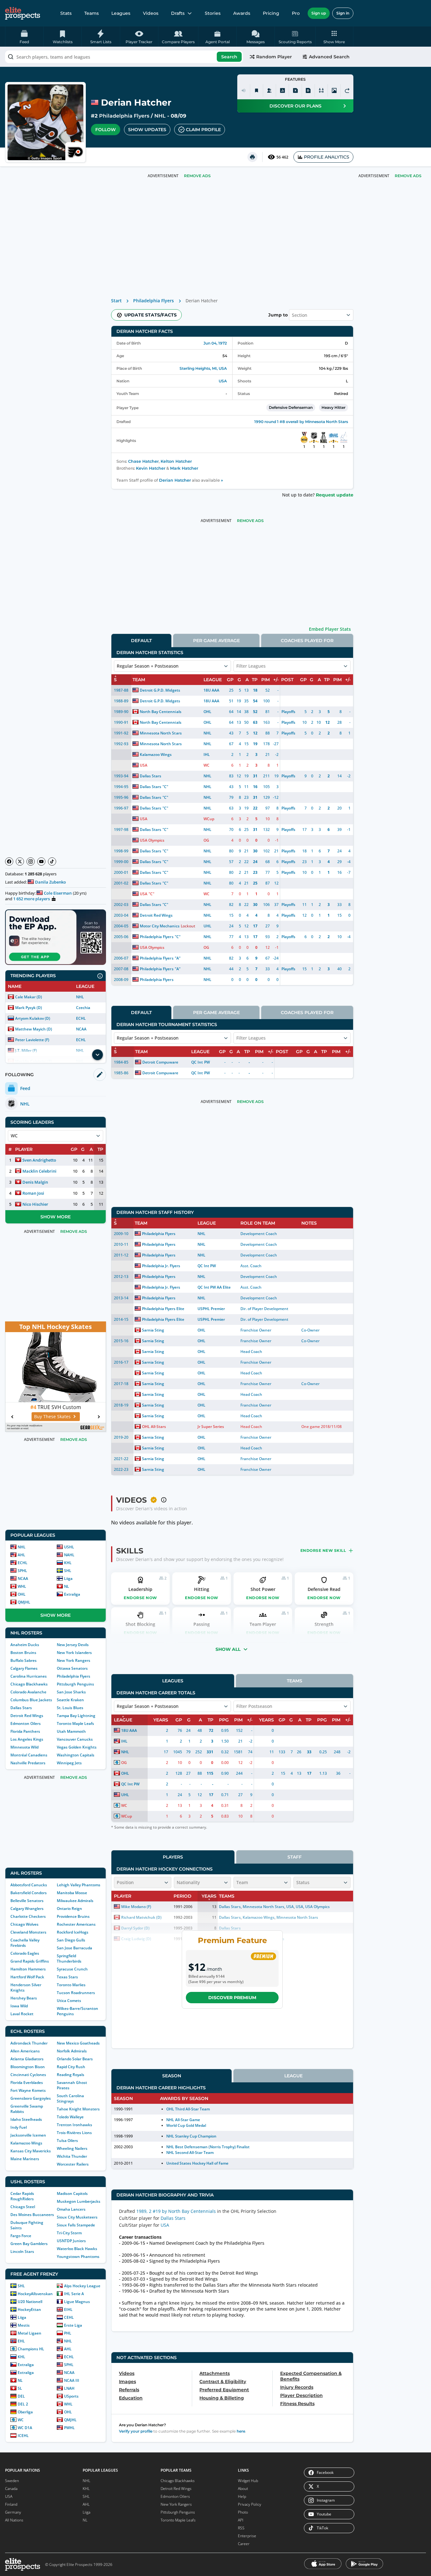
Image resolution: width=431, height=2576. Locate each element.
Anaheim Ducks (25, 1645)
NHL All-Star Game (183, 2120)
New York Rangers (74, 1660)
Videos (151, 13)
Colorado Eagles (25, 1953)
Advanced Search (329, 57)
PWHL (69, 2428)
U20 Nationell (30, 2302)
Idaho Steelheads (26, 2119)
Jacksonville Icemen (28, 2135)
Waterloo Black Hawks (77, 2249)
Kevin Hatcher (151, 468)
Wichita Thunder (72, 2156)
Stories (213, 13)
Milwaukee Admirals (75, 1901)
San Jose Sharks (71, 1692)
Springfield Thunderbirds (69, 1958)
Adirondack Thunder (29, 2043)
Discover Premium (232, 1998)
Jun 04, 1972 (215, 343)
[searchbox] (124, 57)
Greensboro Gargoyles (31, 2098)
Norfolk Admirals (72, 2051)
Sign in (343, 13)
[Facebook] (9, 862)
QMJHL (24, 1602)
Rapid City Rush (71, 2067)
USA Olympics (152, 840)
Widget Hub (248, 2481)
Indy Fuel (19, 2127)
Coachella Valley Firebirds (25, 1943)
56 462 (282, 157)
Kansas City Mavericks (31, 2151)
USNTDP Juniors (71, 2241)
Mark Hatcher (184, 468)
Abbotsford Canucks (29, 1885)
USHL (69, 1547)
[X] (20, 862)
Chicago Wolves (24, 1924)
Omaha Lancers (71, 2209)
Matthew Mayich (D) (34, 1029)
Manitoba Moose (72, 1893)
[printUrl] (252, 157)
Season (172, 2076)
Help (242, 2496)
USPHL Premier (211, 1309)
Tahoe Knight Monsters (78, 2109)
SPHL (22, 1571)
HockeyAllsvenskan (35, 2294)
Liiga (68, 1578)
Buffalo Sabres (24, 1660)
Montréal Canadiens (29, 1755)
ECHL (81, 1018)
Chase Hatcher (143, 461)
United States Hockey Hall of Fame (198, 2163)
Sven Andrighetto (39, 1160)
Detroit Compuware (160, 1062)
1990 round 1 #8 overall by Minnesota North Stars (301, 422)
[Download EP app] (56, 937)
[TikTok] (52, 862)
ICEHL (23, 2436)
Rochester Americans (76, 1924)
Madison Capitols (72, 2193)
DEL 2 (23, 2404)
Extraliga (72, 1594)
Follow (106, 130)
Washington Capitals (76, 1755)
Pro (296, 13)
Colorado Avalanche (28, 1692)
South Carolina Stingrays (70, 2098)
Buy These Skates (52, 1416)
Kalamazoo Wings (26, 2143)
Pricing (271, 13)
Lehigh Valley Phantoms (79, 1885)
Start (116, 301)
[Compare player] (321, 90)
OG (206, 840)
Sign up (319, 13)
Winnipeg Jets (69, 1763)
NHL (160, 116)
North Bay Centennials (160, 712)
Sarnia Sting (153, 1330)
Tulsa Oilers (67, 2141)
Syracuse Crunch (72, 1969)
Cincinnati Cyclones (28, 2075)
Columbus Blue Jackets (31, 1700)
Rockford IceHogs (73, 1932)
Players (173, 1857)
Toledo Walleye (70, 2117)
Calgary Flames (24, 1668)
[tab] (141, 640)
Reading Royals (71, 2075)
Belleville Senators (27, 1901)
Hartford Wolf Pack (27, 1977)
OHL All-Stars (154, 1427)
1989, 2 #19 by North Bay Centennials (176, 2211)
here (241, 2431)
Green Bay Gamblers (29, 2244)
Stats (66, 13)
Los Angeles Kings (27, 1739)
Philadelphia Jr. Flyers (161, 1266)
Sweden (12, 2481)
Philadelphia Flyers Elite (163, 1309)
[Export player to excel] (295, 90)
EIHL (68, 2309)
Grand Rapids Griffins (30, 1961)
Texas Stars (67, 1977)
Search (229, 57)
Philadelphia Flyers (124, 116)
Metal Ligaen (30, 2333)
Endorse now (140, 1598)
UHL (207, 926)
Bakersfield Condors (29, 1893)
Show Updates (147, 130)
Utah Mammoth (71, 1731)
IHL (207, 754)
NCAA (81, 1029)
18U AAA (211, 690)
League (293, 2076)
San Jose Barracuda (74, 1948)
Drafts (178, 13)
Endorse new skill (323, 1550)
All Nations (14, 2520)
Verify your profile (136, 2431)
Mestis (24, 2325)
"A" (178, 958)
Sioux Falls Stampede (76, 2225)
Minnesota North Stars (161, 733)
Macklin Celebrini (39, 1171)
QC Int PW (200, 1062)
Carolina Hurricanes (29, 1676)
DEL (21, 2396)
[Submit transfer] (347, 90)
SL (20, 2388)
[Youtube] (41, 862)
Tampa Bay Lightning (76, 1716)
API (241, 2520)
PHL (68, 2333)
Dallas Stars (21, 1708)
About (243, 2489)
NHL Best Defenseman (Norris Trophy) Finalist (208, 2147)
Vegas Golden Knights (77, 1747)
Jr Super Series (211, 1427)
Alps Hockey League (82, 2286)
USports (71, 2396)
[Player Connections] (269, 90)
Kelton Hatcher (176, 461)
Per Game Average (216, 641)
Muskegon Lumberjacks (79, 2201)
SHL (68, 1571)
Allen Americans (25, 2051)
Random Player (274, 57)
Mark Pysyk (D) (29, 1008)
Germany (13, 2512)
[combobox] (124, 57)
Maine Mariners (25, 2159)
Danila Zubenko (50, 882)
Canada (11, 2489)
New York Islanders (74, 1653)
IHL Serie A (74, 2294)
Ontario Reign (69, 1909)
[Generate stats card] (282, 90)
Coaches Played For (307, 641)
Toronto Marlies (71, 1985)
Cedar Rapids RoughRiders (22, 2196)
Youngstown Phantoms (78, 2257)
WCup (209, 819)
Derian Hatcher (175, 480)
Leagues (121, 13)
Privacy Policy (250, 2504)
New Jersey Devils (73, 1645)
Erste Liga (73, 2325)
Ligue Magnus (77, 2302)
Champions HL (31, 2349)
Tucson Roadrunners (76, 1993)
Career (244, 2544)
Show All (228, 1649)
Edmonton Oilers (26, 1723)
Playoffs (288, 712)
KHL (68, 1563)
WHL (22, 1586)
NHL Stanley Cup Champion (191, 2136)
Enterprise (247, 2536)
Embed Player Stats (330, 629)
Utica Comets (69, 2001)
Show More (56, 1217)
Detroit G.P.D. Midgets (160, 690)
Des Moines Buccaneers (32, 2215)
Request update (335, 495)
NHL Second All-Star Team (190, 2152)
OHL (22, 1594)
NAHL (69, 1555)
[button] (334, 37)
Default (141, 641)
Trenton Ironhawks (74, 2125)
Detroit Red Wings (27, 1716)
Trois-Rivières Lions (74, 2133)
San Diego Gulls (71, 1940)
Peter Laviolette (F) (32, 1040)
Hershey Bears (24, 1998)
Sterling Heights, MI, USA (203, 368)
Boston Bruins (23, 1653)
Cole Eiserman (58, 893)
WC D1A (25, 2428)
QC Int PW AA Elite (214, 1287)
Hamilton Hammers (28, 1969)
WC (21, 2420)
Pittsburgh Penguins (75, 1684)
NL (67, 1586)
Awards (242, 13)
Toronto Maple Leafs (75, 1723)
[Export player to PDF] (308, 90)
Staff (295, 1857)
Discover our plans (295, 106)
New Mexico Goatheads (78, 2043)
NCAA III (72, 2380)
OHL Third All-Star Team (188, 2109)
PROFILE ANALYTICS (327, 157)
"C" (165, 787)
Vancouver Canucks (75, 1739)
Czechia (83, 1008)
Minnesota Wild (24, 1747)
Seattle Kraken (70, 1700)
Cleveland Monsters (28, 1932)
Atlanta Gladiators (27, 2059)
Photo (243, 2512)
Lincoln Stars (22, 2251)
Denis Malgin (35, 1182)
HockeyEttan (29, 2309)
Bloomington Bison (28, 2067)
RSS (241, 2528)
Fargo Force (21, 2236)
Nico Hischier (35, 1204)
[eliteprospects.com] (23, 13)
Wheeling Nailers (72, 2148)
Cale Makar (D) (29, 997)
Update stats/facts (151, 315)
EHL (21, 2341)
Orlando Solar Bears (75, 2059)
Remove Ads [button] (408, 176)
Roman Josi (33, 1193)
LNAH (69, 2388)
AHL (21, 1555)
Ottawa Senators (72, 1668)
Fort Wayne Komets (28, 2090)
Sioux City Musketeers (77, 2217)
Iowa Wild (19, 2006)
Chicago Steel (23, 2207)
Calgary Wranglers (27, 1909)
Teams (92, 13)
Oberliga (25, 2412)
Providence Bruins (73, 1916)
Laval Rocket (22, 2014)
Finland (11, 2504)
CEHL (69, 2317)
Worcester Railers (73, 2164)
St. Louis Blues (70, 1708)
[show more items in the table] (97, 1055)
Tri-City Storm (69, 2233)
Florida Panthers (25, 1731)
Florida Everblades (27, 2083)
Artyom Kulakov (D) (33, 1018)
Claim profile (203, 130)
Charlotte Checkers (28, 1916)
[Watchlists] (257, 90)
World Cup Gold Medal (186, 2125)
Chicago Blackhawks (29, 1684)
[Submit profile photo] (334, 90)
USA (223, 381)
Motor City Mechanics (159, 926)
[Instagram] (31, 862)
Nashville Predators (28, 1763)
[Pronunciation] (244, 90)
